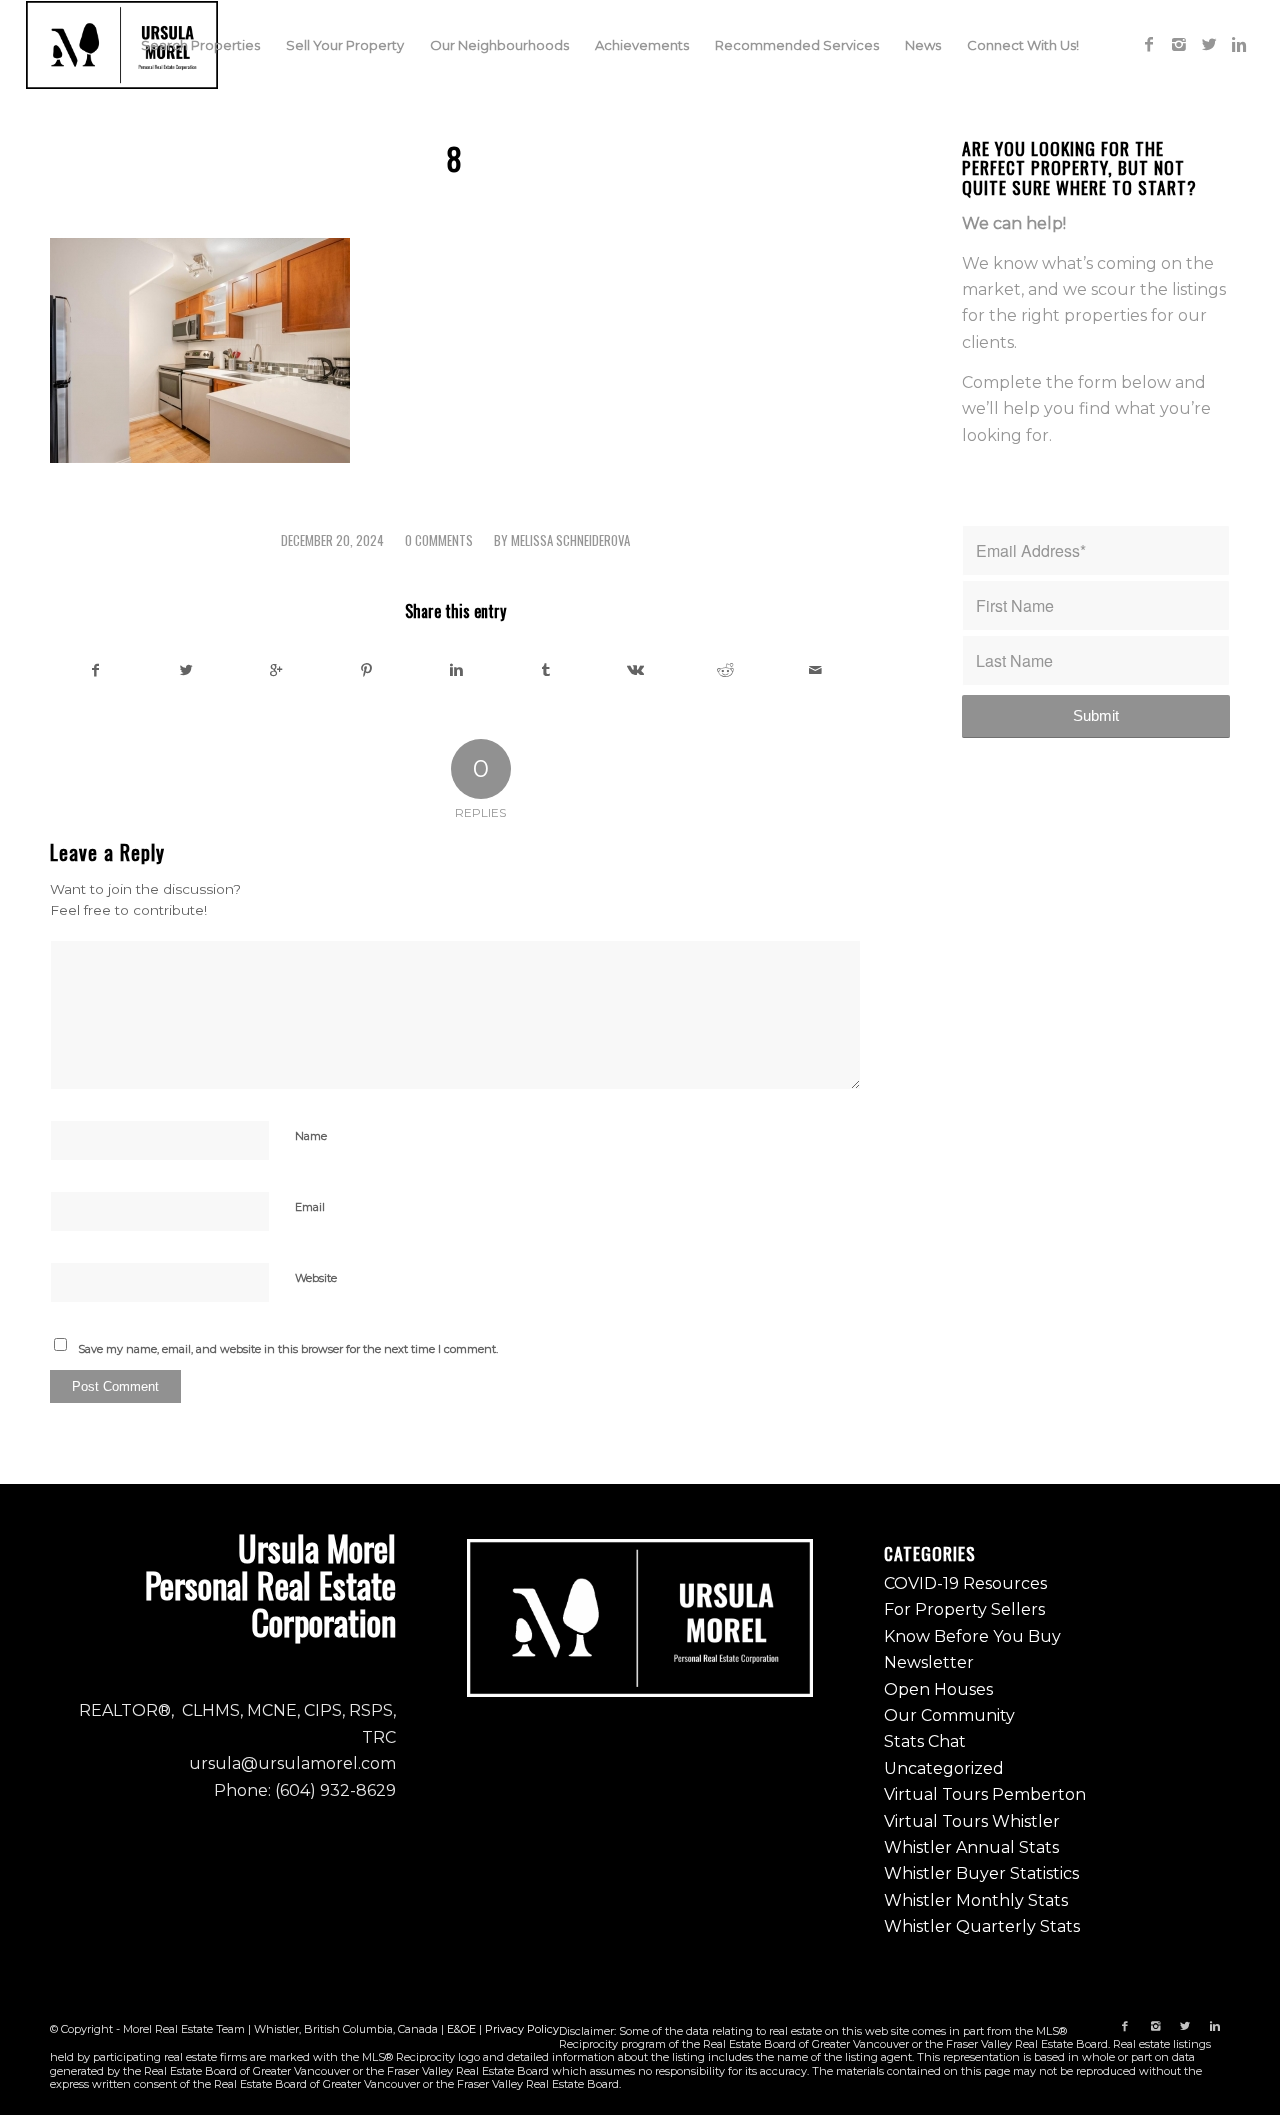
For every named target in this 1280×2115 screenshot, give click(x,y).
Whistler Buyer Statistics (981, 1873)
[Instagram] (1179, 44)
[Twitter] (1209, 44)
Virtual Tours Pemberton (985, 1794)
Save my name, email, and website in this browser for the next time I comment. (288, 1349)
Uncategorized (944, 1768)
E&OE (461, 2029)
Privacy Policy (522, 2029)
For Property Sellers (964, 1609)
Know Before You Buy (972, 1636)
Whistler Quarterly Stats (982, 1926)
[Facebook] (1149, 44)
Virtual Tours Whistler (972, 1821)
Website (316, 1278)
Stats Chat (925, 1741)
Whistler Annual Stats (971, 1847)
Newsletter (929, 1662)
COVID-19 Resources (965, 1583)
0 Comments (439, 540)
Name (311, 1136)
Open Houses (938, 1689)
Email (310, 1207)
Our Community (949, 1715)
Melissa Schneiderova (570, 540)
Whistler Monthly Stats (976, 1900)
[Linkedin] (1239, 44)
